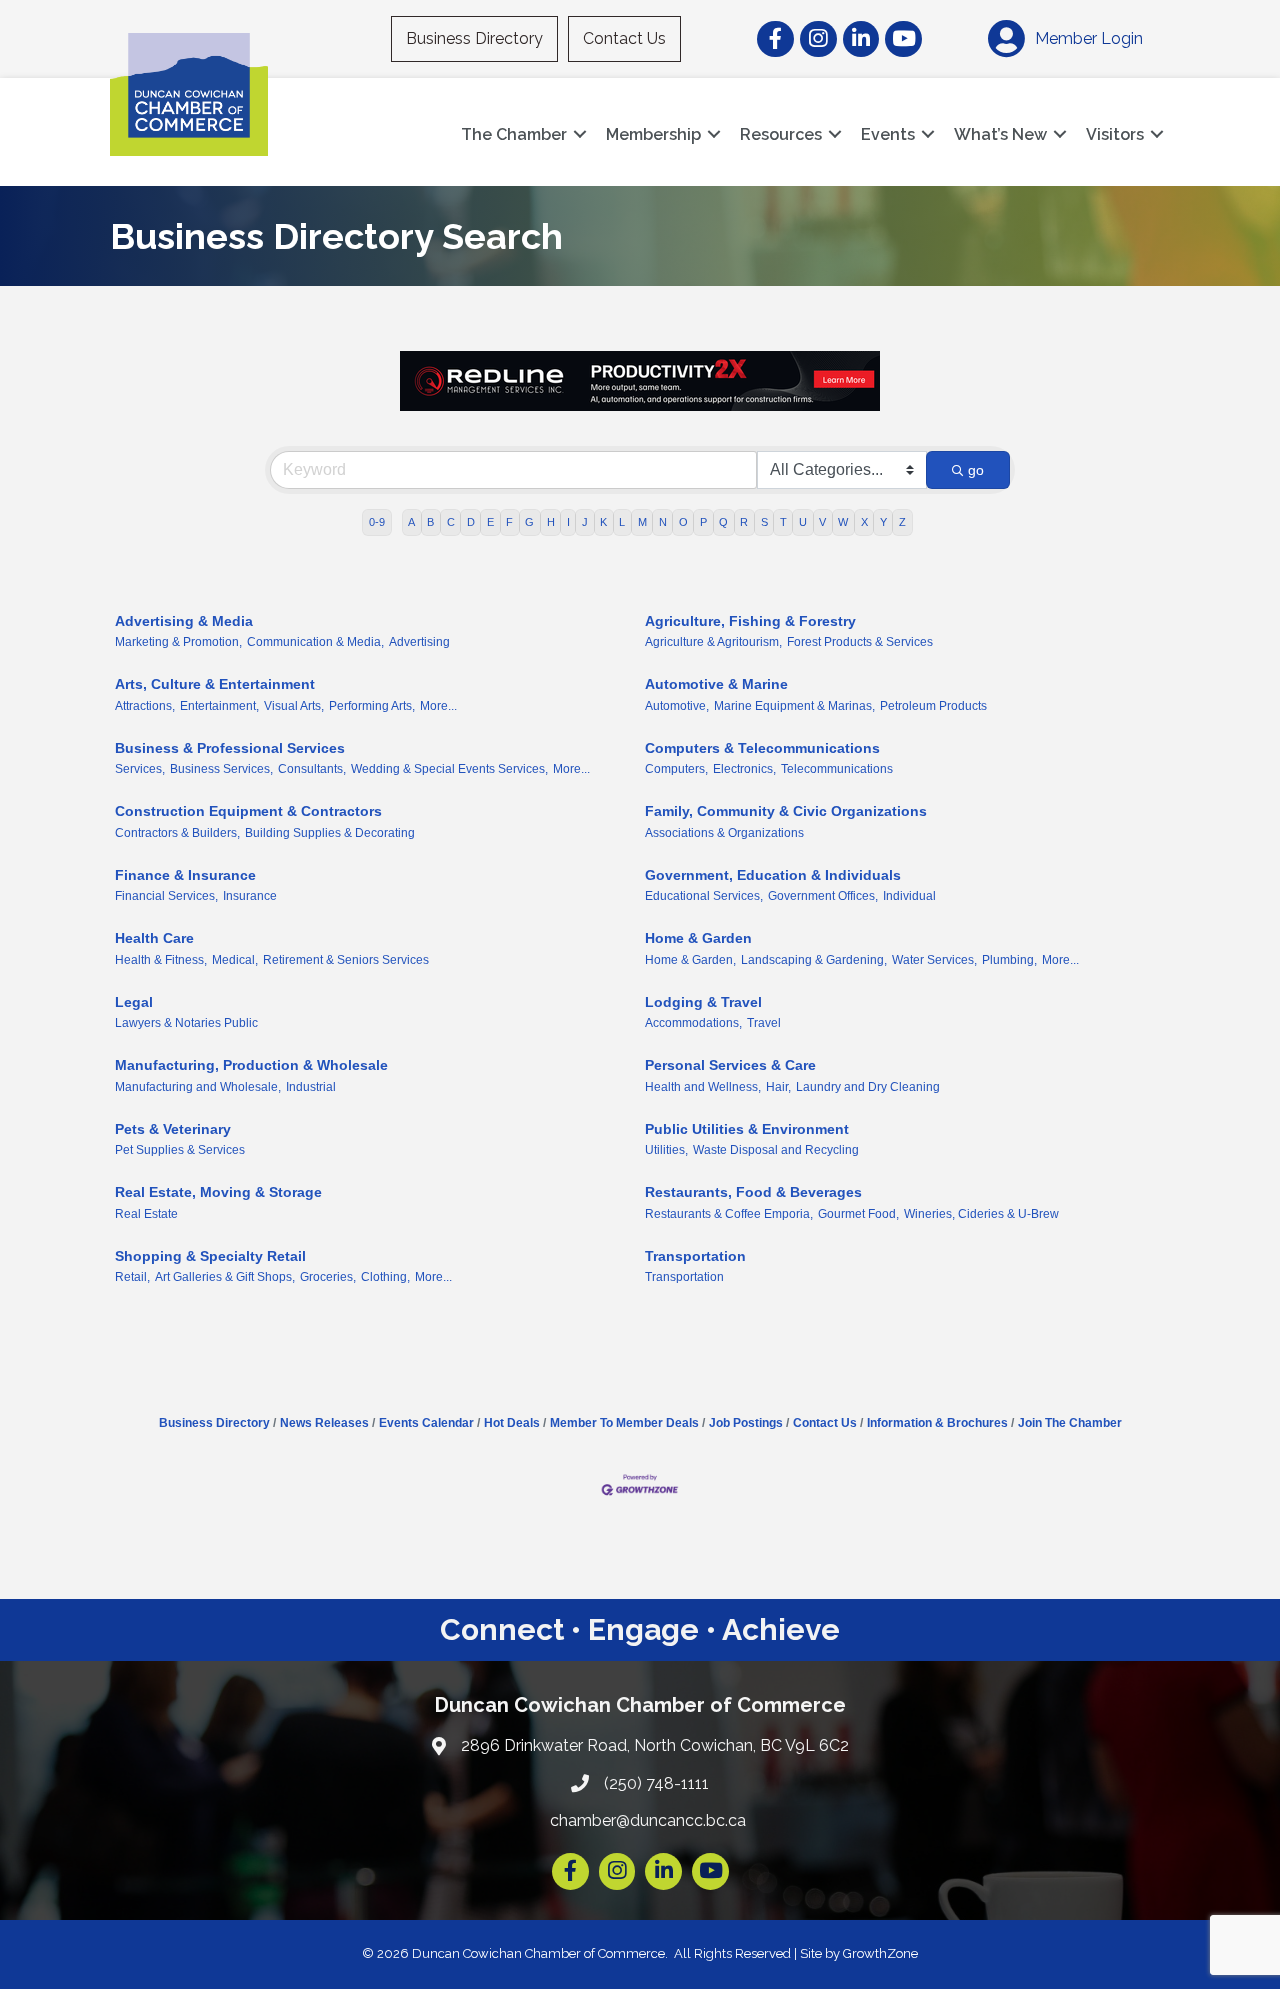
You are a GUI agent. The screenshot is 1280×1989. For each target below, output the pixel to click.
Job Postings (746, 1423)
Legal (134, 1002)
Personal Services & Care (730, 1065)
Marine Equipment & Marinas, (794, 706)
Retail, (132, 1277)
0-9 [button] (377, 522)
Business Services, (221, 769)
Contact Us (624, 38)
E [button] (490, 522)
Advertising (419, 642)
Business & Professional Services (230, 748)
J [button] (585, 522)
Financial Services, (166, 896)
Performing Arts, (372, 706)
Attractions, (145, 706)
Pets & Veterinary (173, 1129)
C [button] (451, 522)
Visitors (1115, 134)
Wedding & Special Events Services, (449, 769)
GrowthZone (880, 1953)
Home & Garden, (690, 960)
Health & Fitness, (161, 960)
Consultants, (312, 769)
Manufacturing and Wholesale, (198, 1087)
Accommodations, (693, 1023)
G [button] (529, 522)
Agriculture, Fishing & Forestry (750, 621)
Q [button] (723, 522)
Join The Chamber (1070, 1423)
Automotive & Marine (716, 684)
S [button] (764, 522)
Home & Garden (698, 938)
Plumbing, (1009, 960)
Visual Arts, (294, 706)
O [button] (683, 522)
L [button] (622, 522)
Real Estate (146, 1214)
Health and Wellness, (703, 1087)
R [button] (744, 522)
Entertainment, (219, 706)
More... (438, 706)
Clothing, (385, 1277)
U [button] (803, 522)
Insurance (250, 896)
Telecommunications (837, 769)
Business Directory (474, 38)
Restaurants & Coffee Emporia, (729, 1214)
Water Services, (934, 960)
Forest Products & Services (860, 642)
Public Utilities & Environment (747, 1129)
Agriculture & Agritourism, (713, 642)
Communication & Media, (315, 642)
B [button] (430, 522)
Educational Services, (704, 896)
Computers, (676, 769)
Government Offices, (823, 896)
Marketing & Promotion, (178, 642)
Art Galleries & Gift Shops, (225, 1277)
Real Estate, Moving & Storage (218, 1192)
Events (888, 134)
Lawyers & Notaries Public (186, 1023)
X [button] (864, 522)
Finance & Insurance (185, 875)
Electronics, (744, 769)
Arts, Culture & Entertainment (215, 684)
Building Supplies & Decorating (330, 833)
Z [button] (902, 522)
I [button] (568, 522)
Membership (653, 134)
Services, (140, 769)
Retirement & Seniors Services (346, 960)
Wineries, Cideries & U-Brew (981, 1214)
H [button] (551, 522)
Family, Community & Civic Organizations (786, 811)
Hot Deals (512, 1423)
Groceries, (328, 1277)
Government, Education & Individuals (773, 875)
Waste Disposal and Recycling (776, 1150)
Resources (781, 134)
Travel (764, 1023)
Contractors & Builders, (177, 833)
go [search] (976, 470)
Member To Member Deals (624, 1423)
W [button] (843, 522)
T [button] (783, 522)
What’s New (1000, 134)
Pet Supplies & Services (180, 1150)
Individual (909, 896)
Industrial (311, 1087)
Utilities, (666, 1150)
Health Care (154, 938)
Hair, (778, 1087)
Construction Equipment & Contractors (248, 811)
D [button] (471, 522)
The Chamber (514, 134)
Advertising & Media (184, 621)
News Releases (324, 1423)
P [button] (703, 522)
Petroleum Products (933, 706)
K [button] (603, 522)
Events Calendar (426, 1423)
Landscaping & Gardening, (814, 960)
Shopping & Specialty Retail (210, 1256)
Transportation (695, 1256)
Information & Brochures (937, 1423)
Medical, (235, 960)
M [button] (642, 522)
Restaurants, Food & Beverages (753, 1192)
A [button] (411, 522)
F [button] (509, 522)
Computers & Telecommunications (762, 748)
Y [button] (883, 522)
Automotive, (677, 706)
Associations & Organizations (724, 833)
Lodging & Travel (703, 1002)
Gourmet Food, (858, 1214)
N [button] (663, 522)
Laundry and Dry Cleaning (868, 1087)
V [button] (822, 522)
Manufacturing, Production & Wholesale (251, 1065)
